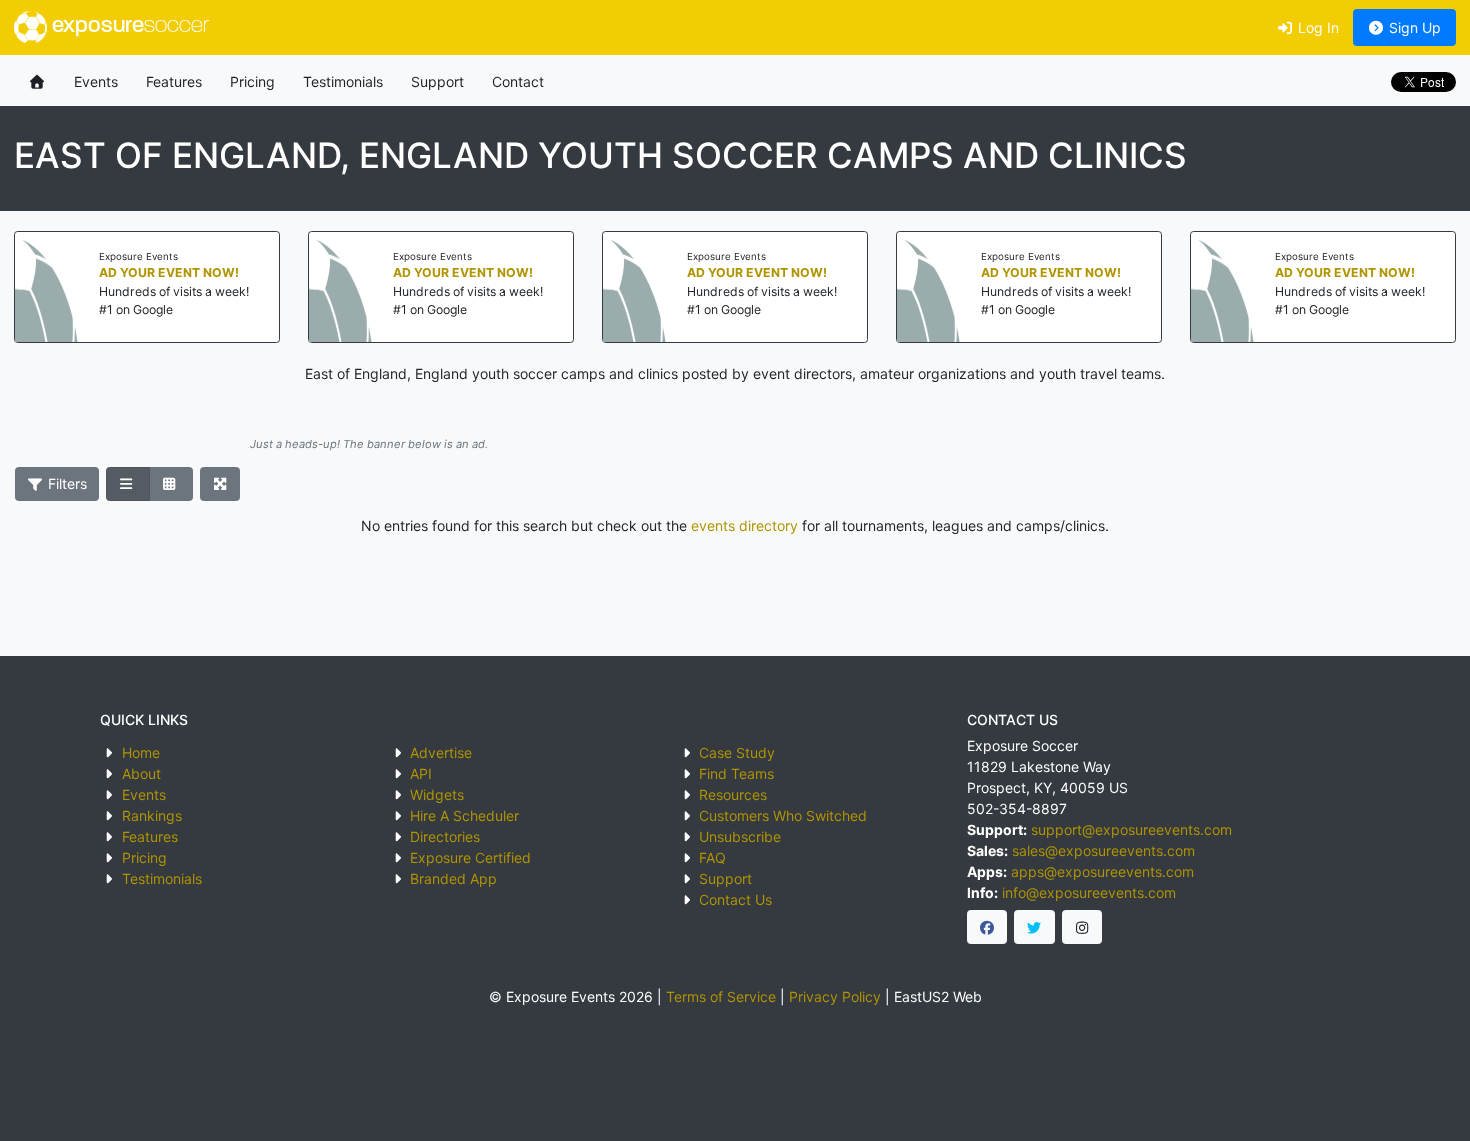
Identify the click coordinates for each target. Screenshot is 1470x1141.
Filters (65, 483)
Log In (1316, 27)
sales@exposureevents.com (1103, 850)
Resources (733, 794)
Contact (518, 81)
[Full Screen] (220, 484)
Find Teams (736, 773)
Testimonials (343, 81)
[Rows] (128, 484)
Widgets (437, 794)
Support (437, 81)
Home (141, 752)
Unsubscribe (740, 836)
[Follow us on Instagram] (1082, 927)
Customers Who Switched (783, 815)
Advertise (441, 752)
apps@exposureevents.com (1102, 871)
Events (96, 81)
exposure (128, 26)
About (141, 773)
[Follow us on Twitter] (1034, 927)
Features (174, 81)
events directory (744, 525)
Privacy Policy (835, 996)
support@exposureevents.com (1131, 829)
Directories (445, 836)
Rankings (152, 815)
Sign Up (1413, 27)
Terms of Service (721, 996)
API (421, 773)
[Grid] (171, 484)
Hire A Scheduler (464, 815)
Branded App (453, 878)
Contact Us (735, 899)
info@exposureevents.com (1089, 892)
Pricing (252, 81)
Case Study (737, 752)
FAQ (712, 857)
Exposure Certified (470, 857)
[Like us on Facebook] (987, 927)
